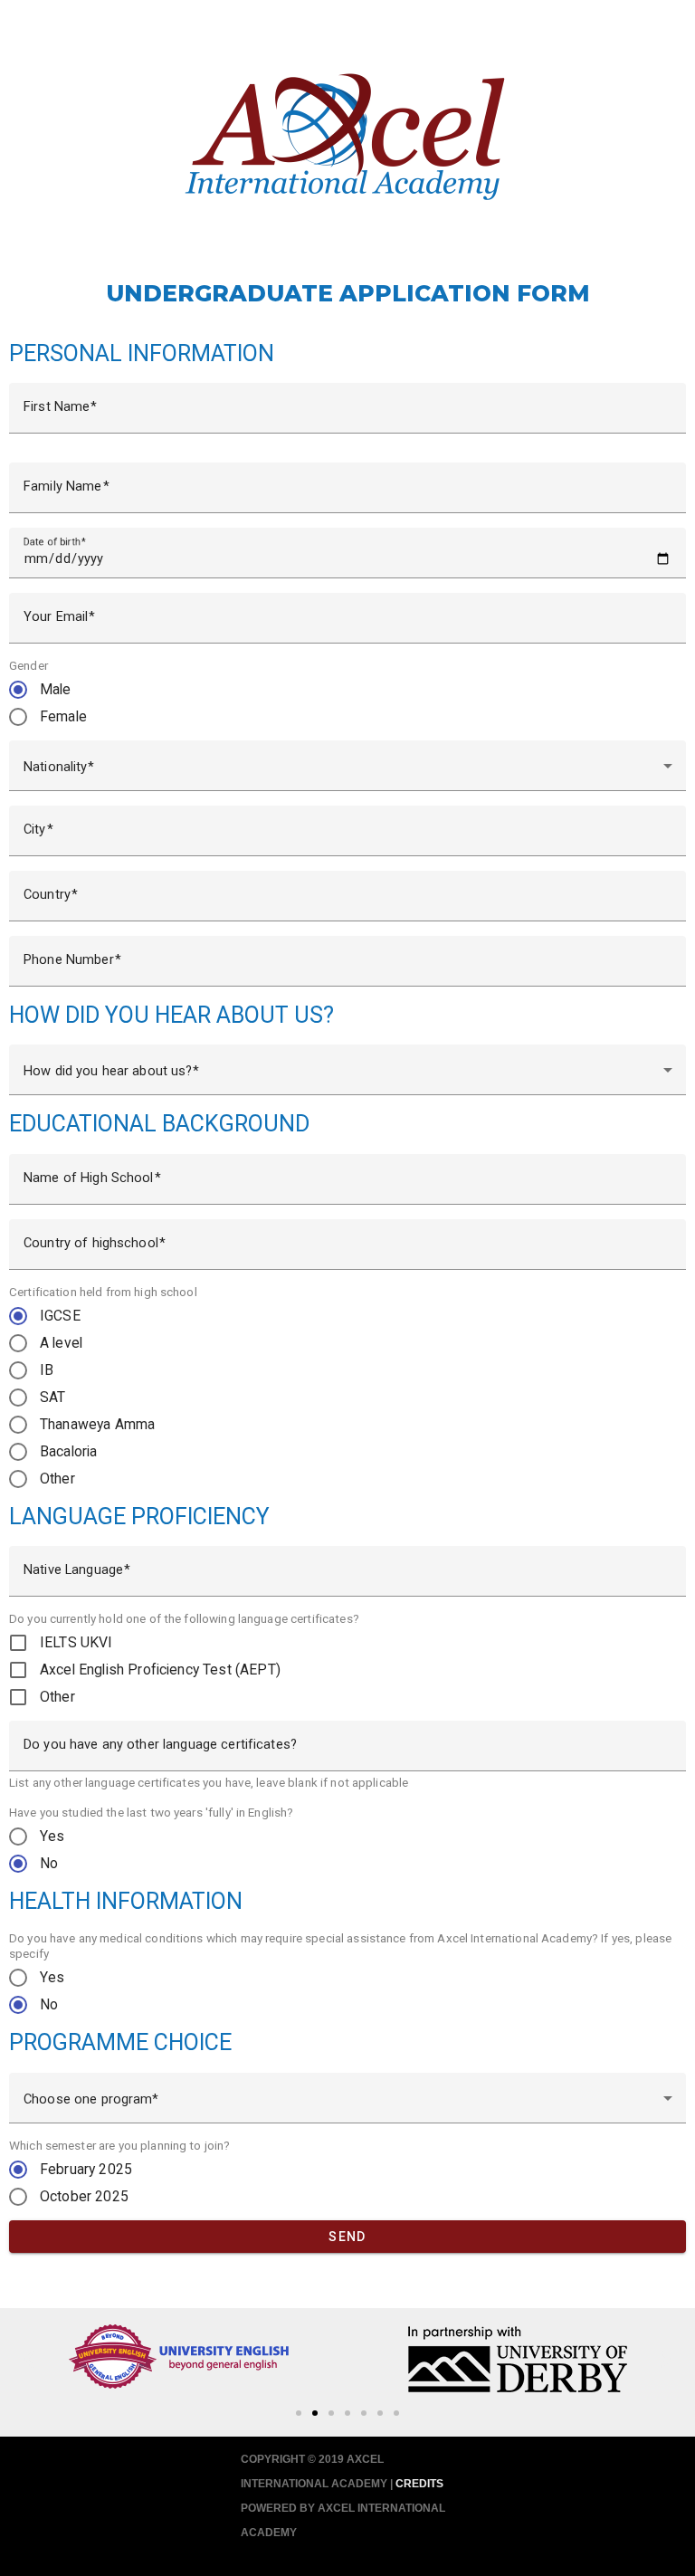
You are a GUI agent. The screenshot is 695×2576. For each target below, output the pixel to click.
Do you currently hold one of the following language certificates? (184, 1618)
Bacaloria (68, 1451)
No (49, 1863)
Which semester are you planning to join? (119, 2145)
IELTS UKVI (76, 1642)
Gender (29, 665)
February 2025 (86, 2169)
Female (63, 716)
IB (47, 1370)
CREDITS (419, 2484)
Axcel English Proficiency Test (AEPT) (160, 1670)
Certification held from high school (103, 1292)
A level (61, 1343)
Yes (52, 1836)
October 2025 (84, 2196)
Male (56, 689)
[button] (299, 2413)
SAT (52, 1397)
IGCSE (60, 1316)
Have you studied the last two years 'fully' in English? (151, 1812)
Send (347, 2237)
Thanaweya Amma (97, 1424)
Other (57, 1479)
